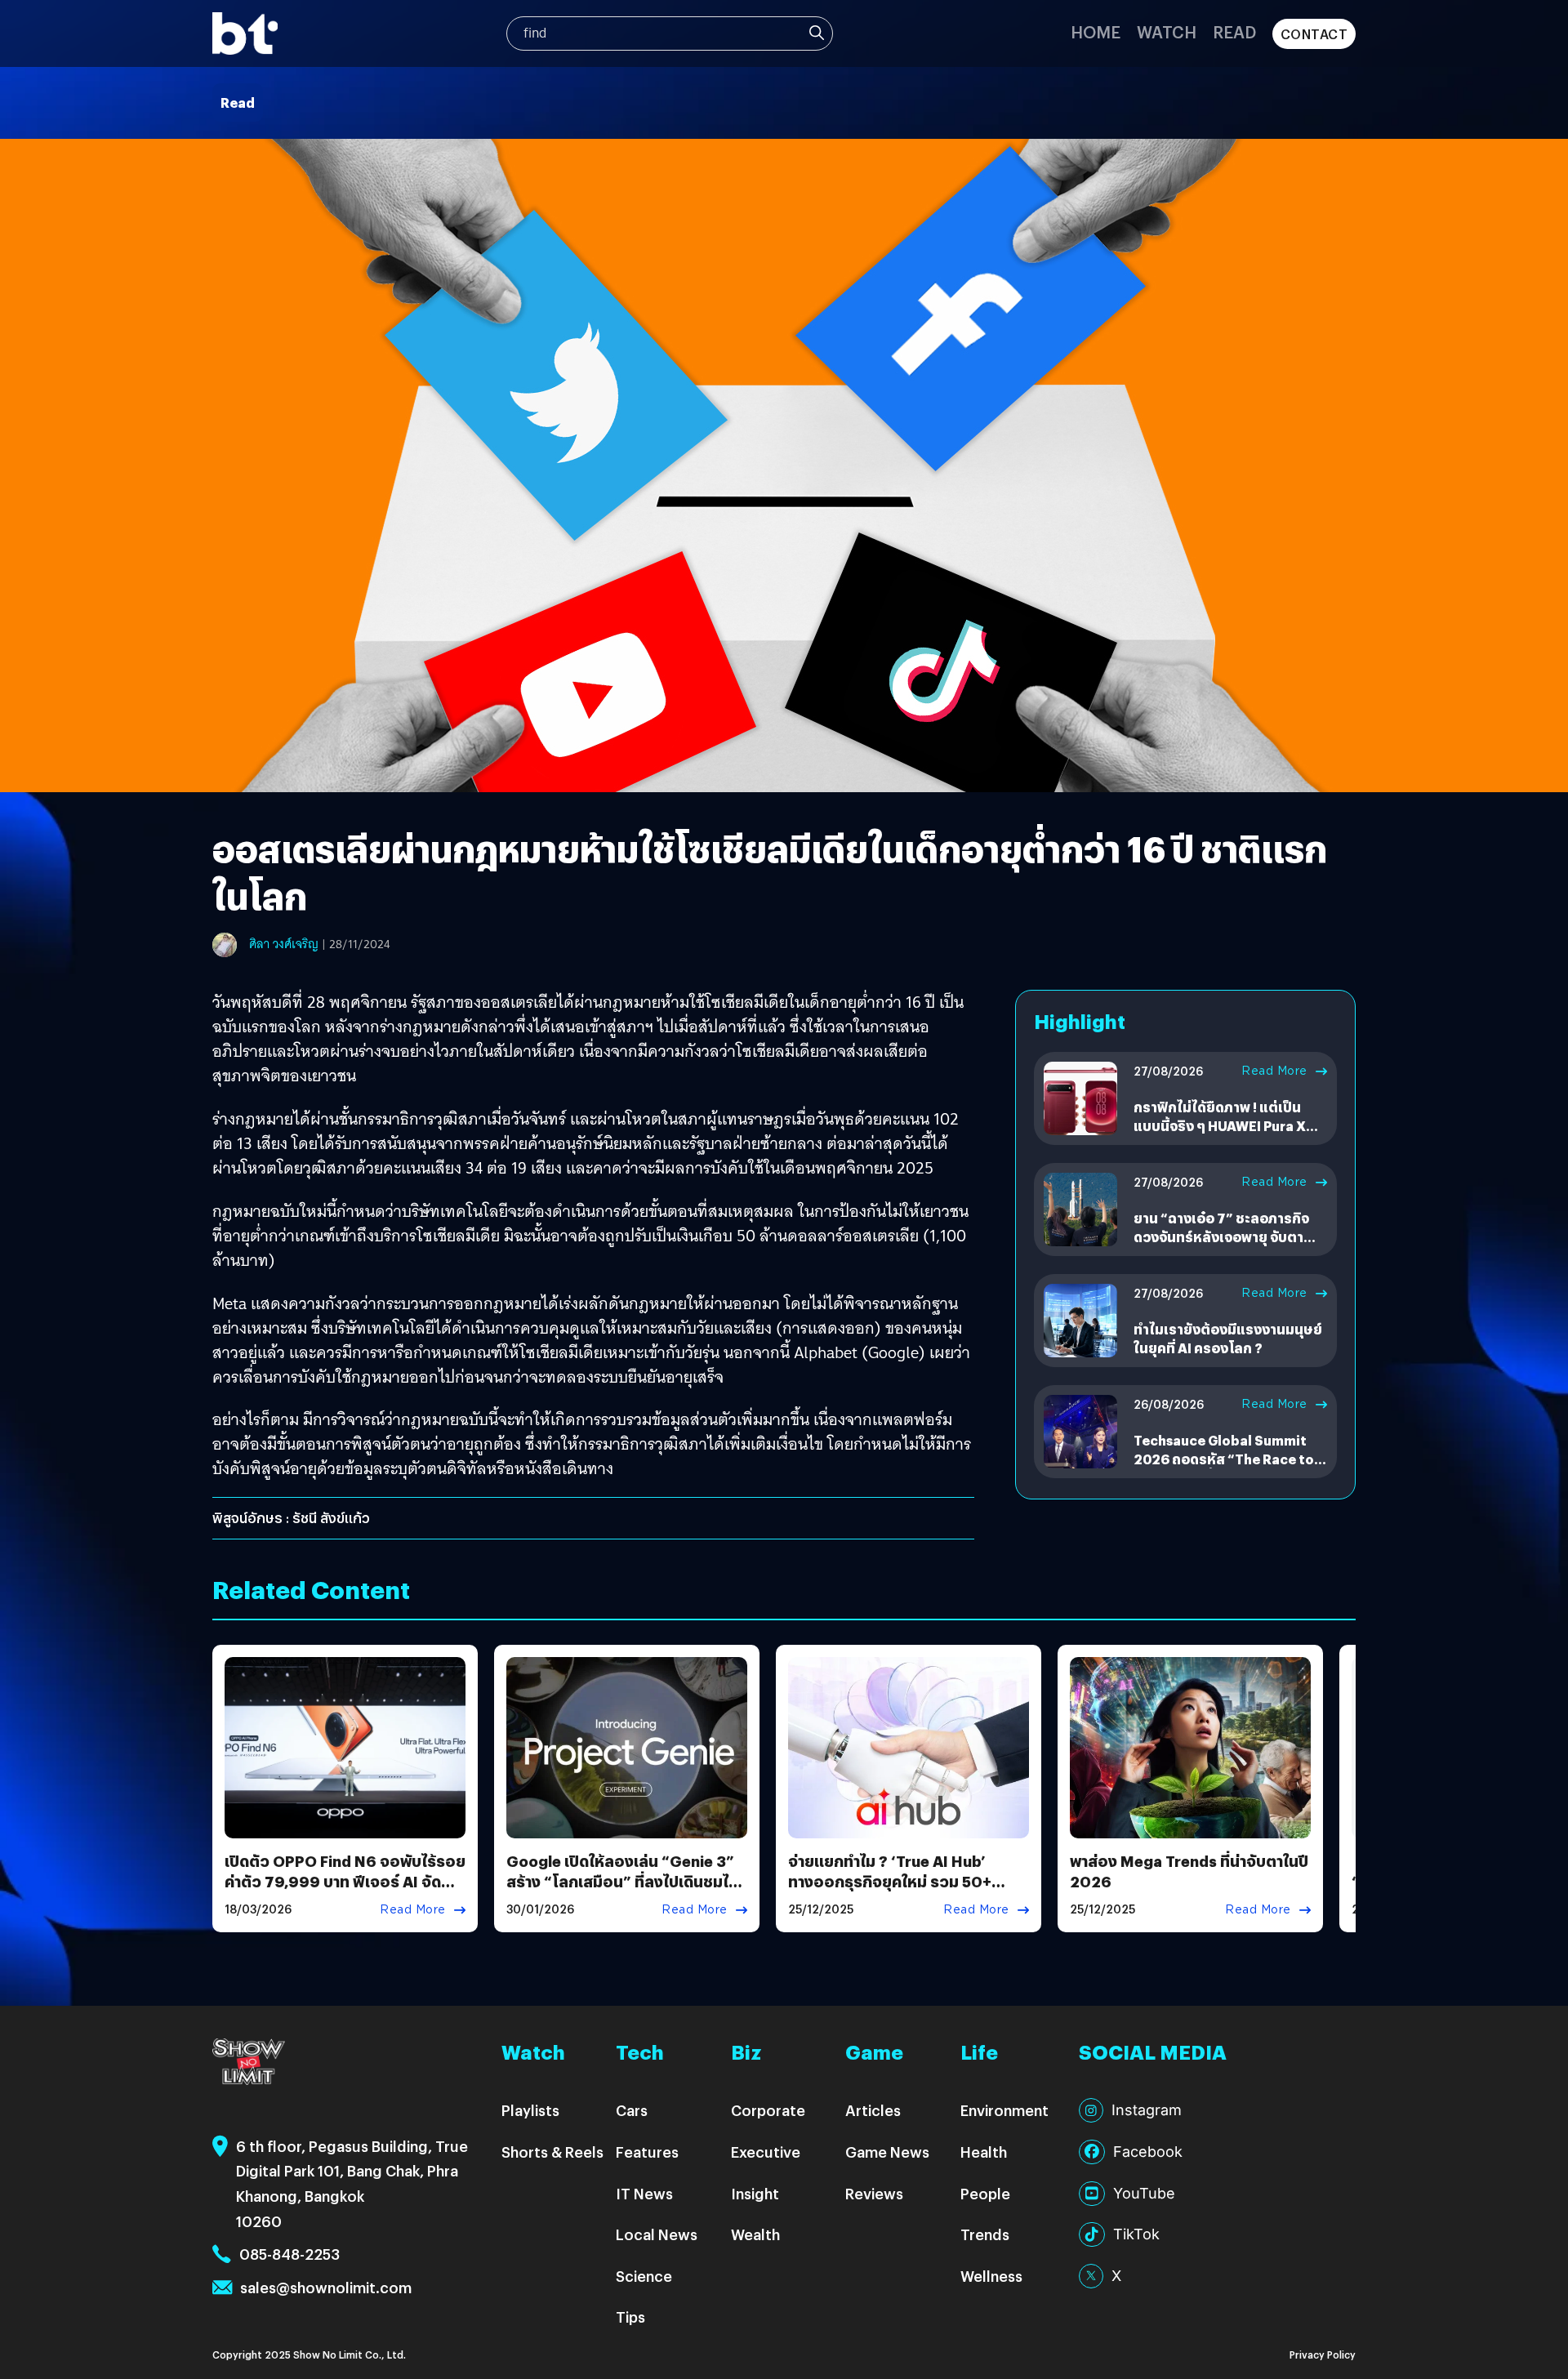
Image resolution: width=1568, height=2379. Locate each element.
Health (984, 2152)
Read (1234, 31)
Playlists (530, 2110)
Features (647, 2152)
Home (1096, 31)
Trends (985, 2234)
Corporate (768, 2110)
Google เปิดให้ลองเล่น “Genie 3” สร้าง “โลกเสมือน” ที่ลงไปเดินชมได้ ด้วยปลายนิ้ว (622, 1881)
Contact (1314, 34)
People (985, 2193)
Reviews (874, 2193)
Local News (657, 2234)
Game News (887, 2152)
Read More (1274, 1071)
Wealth (755, 2234)
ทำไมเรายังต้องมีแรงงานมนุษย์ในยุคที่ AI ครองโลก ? (1228, 1338)
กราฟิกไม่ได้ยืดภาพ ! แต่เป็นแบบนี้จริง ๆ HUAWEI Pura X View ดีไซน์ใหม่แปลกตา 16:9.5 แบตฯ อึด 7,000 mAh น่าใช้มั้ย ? (1229, 1134)
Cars (632, 2110)
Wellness (991, 2276)
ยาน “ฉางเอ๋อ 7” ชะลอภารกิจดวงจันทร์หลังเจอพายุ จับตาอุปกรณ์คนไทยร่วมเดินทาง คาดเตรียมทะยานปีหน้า (1228, 1245)
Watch (1167, 31)
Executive (766, 2152)
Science (644, 2276)
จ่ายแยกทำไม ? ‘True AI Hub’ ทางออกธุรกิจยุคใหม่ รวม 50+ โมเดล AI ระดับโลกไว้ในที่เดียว (891, 1881)
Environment (1004, 2110)
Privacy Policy (1323, 2354)
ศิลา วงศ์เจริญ (284, 944)
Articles (873, 2110)
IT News (644, 2193)
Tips (630, 2317)
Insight (755, 2193)
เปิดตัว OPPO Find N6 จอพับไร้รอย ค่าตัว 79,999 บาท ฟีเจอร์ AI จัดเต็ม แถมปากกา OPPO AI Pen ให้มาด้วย (345, 1892)
